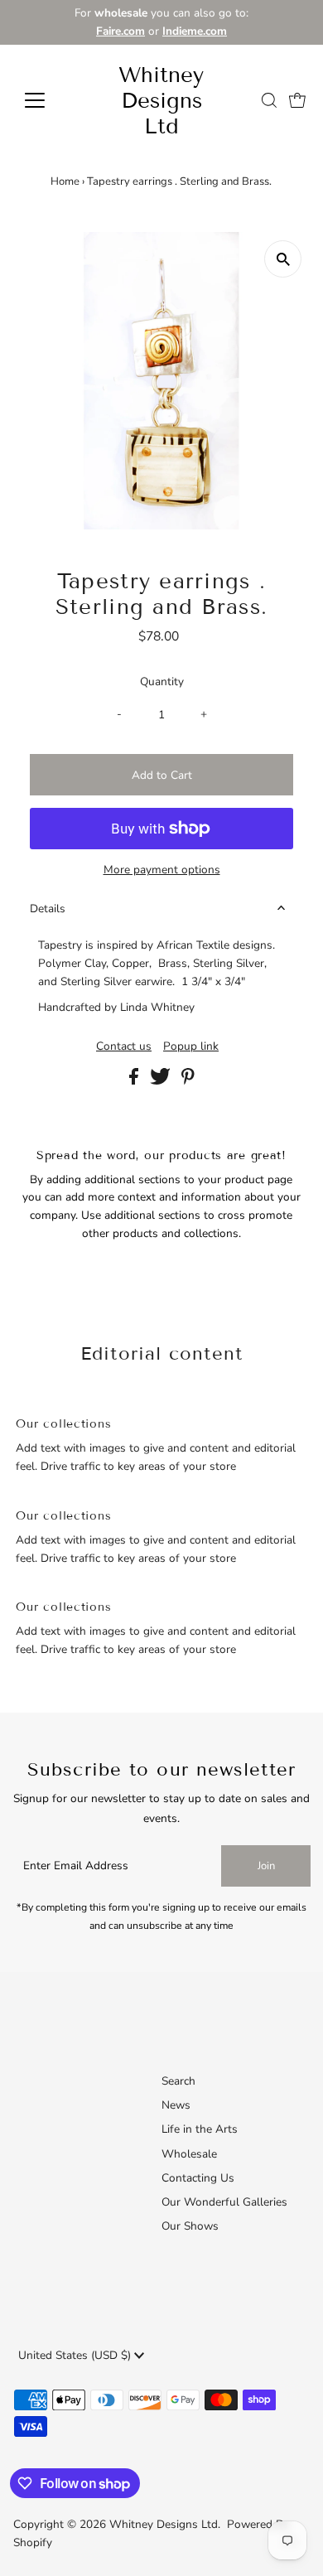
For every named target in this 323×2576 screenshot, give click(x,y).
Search (178, 2081)
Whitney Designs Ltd (161, 101)
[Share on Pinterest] (188, 1081)
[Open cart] (297, 100)
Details (48, 909)
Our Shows (190, 2226)
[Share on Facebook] (135, 1081)
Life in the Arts (200, 2129)
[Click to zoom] (283, 259)
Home (65, 181)
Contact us (124, 1046)
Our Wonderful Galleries (224, 2202)
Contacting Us (198, 2178)
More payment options (162, 870)
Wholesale (189, 2154)
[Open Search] (269, 100)
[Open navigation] (48, 100)
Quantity (162, 681)
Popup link (191, 1046)
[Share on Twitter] (162, 1081)
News (176, 2105)
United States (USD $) (76, 2355)
